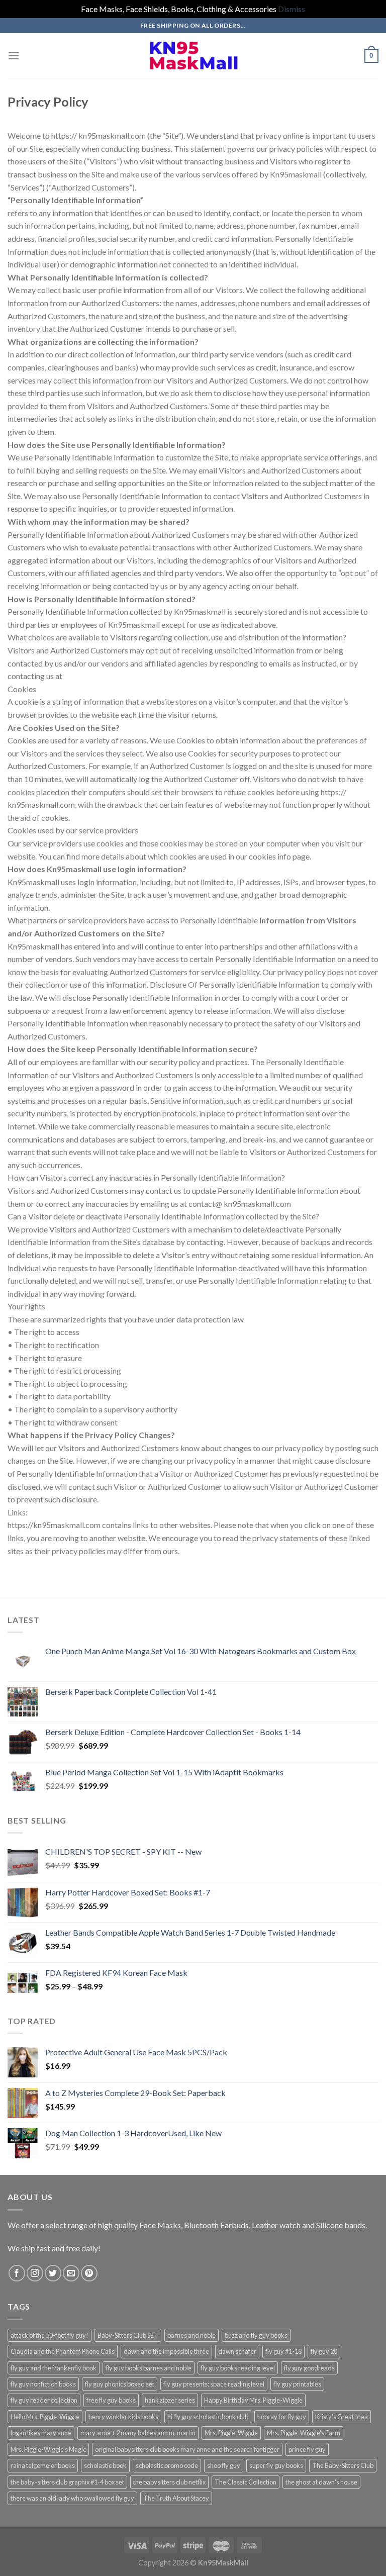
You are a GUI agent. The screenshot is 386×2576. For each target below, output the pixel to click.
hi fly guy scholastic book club (208, 2417)
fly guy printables (297, 2384)
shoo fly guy (224, 2465)
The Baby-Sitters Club (343, 2465)
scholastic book (105, 2465)
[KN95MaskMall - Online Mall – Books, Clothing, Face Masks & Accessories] (193, 56)
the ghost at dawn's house (321, 2482)
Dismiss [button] (292, 9)
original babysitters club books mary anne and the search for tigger (187, 2449)
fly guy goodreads (309, 2368)
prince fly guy (307, 2449)
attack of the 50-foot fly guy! (50, 2335)
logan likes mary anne (41, 2433)
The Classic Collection (246, 2482)
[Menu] (14, 56)
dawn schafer (237, 2351)
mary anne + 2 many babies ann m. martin (138, 2433)
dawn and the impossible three (166, 2351)
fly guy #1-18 (283, 2351)
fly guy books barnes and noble (149, 2368)
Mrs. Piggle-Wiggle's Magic (48, 2449)
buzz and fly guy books (256, 2335)
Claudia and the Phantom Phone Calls (63, 2351)
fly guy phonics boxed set (120, 2384)
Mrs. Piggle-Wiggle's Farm (304, 2433)
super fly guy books (276, 2465)
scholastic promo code (167, 2465)
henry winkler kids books (123, 2417)
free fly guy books (111, 2400)
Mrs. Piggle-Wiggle (231, 2433)
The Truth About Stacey (176, 2498)
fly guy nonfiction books (43, 2384)
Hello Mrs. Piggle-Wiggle (45, 2417)
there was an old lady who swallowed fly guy (72, 2498)
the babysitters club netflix (169, 2482)
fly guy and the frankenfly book (54, 2368)
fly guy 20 (324, 2351)
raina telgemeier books (43, 2465)
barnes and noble (191, 2335)
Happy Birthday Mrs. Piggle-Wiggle (253, 2400)
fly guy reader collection (44, 2400)
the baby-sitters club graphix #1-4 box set (67, 2482)
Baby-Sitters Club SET (128, 2335)
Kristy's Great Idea (342, 2417)
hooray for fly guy (282, 2417)
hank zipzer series (170, 2400)
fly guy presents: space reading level (214, 2384)
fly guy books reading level (238, 2368)
